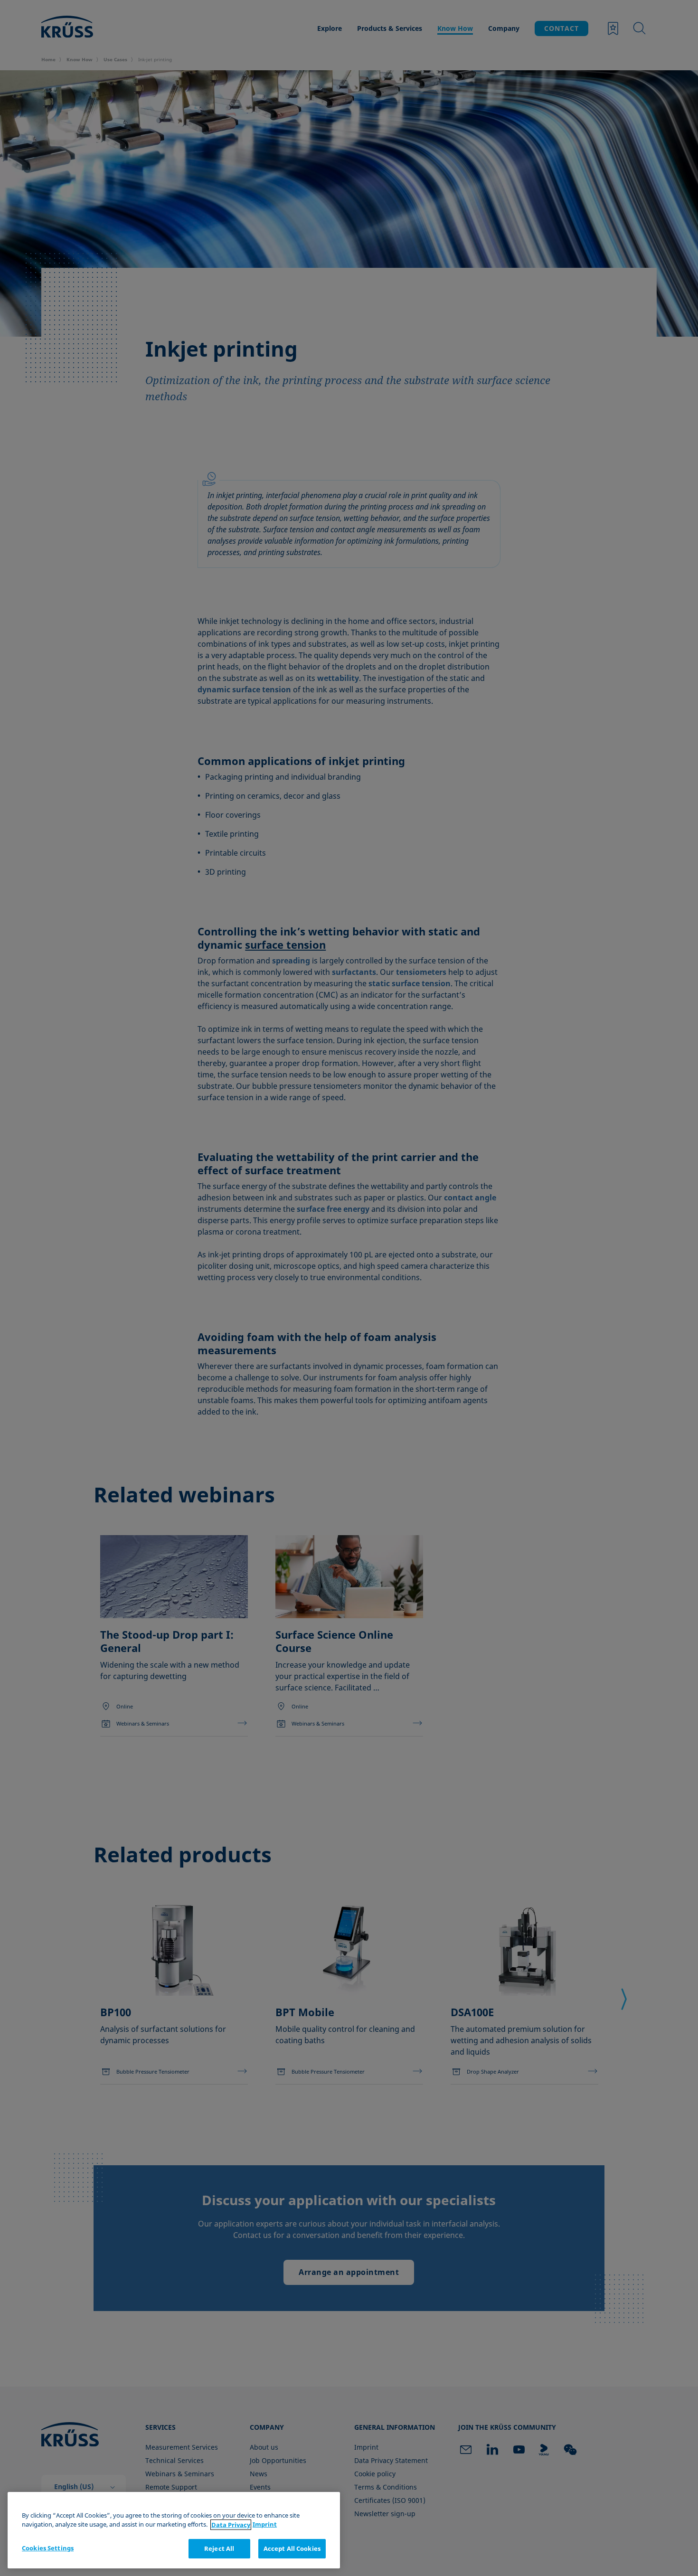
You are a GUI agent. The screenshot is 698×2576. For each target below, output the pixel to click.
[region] (174, 2530)
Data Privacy (231, 2525)
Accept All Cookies (292, 2548)
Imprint (265, 2525)
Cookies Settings (48, 2548)
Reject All (219, 2548)
